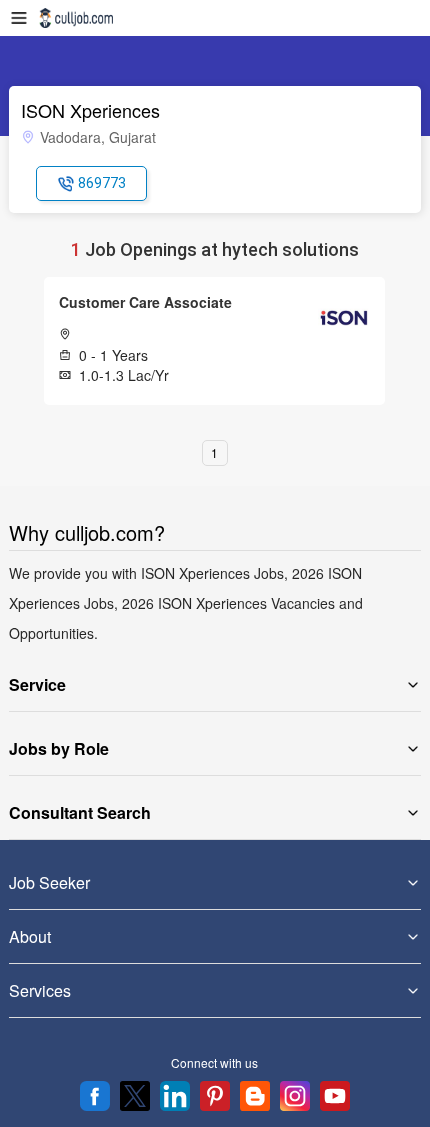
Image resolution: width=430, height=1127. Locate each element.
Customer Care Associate (145, 302)
